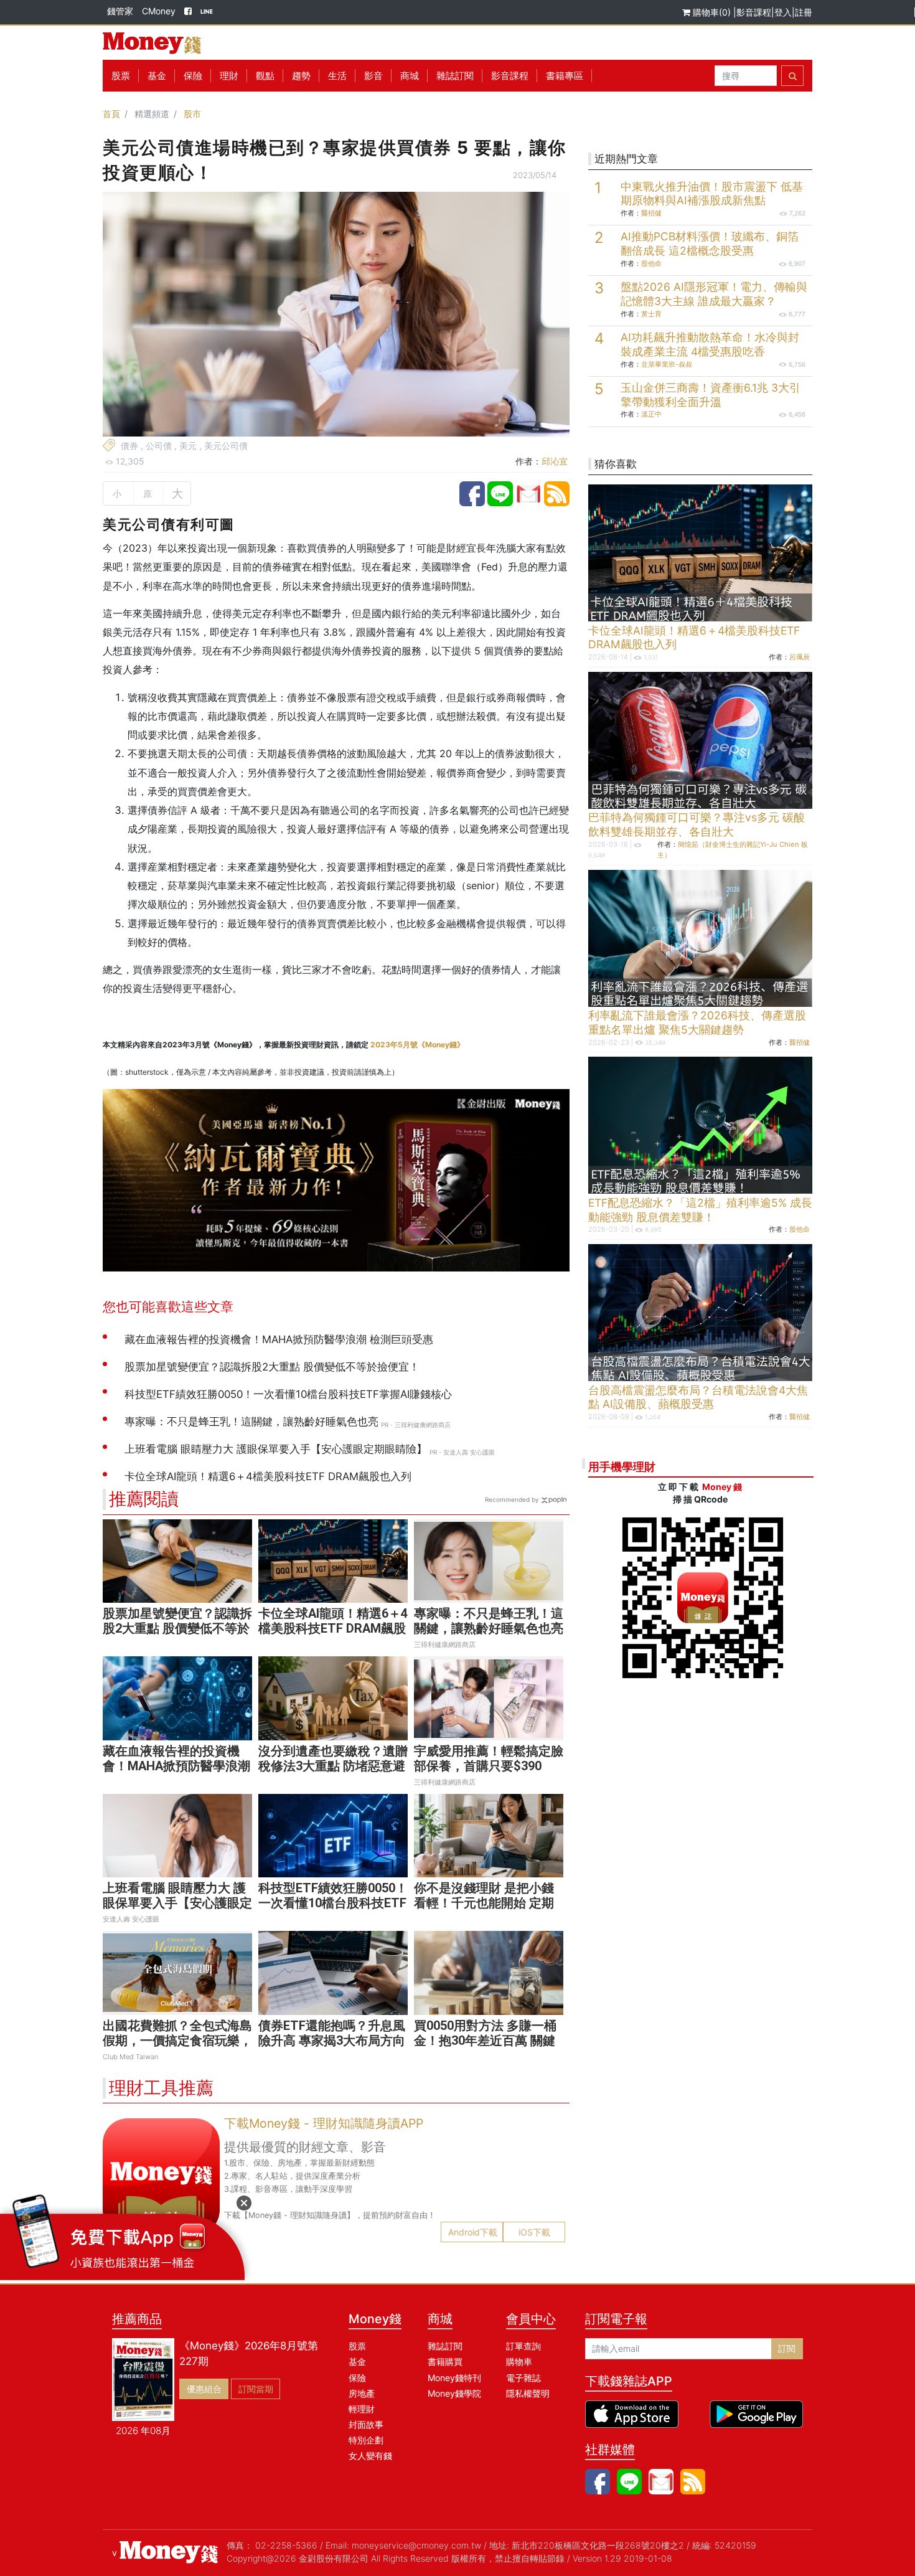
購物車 (519, 2361)
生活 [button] (337, 76)
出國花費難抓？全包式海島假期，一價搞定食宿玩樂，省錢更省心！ (177, 2041)
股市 (192, 114)
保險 (193, 76)
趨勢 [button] (301, 76)
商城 (410, 76)
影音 (373, 76)
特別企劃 (366, 2440)
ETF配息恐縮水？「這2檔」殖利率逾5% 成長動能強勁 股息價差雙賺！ (700, 1210)
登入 (783, 12)
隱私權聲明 (528, 2393)
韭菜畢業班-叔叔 (667, 364)
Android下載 (473, 2232)
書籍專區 (565, 76)
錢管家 (120, 11)
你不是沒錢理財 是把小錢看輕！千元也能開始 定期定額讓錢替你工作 (484, 1903)
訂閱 (787, 2348)
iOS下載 (534, 2232)
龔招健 (651, 213)
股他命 (651, 263)
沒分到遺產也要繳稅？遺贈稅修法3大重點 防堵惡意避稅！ (333, 1766)
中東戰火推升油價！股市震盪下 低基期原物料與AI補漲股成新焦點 (712, 194)
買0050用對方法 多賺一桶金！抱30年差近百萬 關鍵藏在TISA (485, 2041)
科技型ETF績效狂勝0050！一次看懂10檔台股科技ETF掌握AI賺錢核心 (333, 1903)
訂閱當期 (256, 2389)
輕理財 (362, 2409)
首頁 (111, 114)
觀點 (265, 76)
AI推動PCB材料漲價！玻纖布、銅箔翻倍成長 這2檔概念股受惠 (710, 243)
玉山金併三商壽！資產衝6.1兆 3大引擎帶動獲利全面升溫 (711, 395)
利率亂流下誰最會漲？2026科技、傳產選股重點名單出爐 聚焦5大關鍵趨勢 (697, 1022)
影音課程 (754, 12)
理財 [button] (229, 76)
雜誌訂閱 (455, 76)
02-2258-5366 (286, 2545)
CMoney (159, 11)
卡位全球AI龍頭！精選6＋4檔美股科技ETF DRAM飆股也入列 (333, 1628)
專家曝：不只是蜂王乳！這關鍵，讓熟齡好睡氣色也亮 (489, 1621)
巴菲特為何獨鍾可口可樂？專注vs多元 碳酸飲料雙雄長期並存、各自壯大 (697, 824)
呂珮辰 (800, 657)
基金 (357, 2361)
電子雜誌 (523, 2378)
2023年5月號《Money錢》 (417, 1045)
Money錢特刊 (454, 2378)
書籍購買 (445, 2361)
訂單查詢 (523, 2346)
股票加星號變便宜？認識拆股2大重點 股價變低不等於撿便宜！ (177, 1628)
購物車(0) (712, 12)
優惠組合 (204, 2389)
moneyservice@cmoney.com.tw (416, 2545)
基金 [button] (157, 76)
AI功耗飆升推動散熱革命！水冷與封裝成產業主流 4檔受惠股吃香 (710, 344)
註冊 (804, 12)
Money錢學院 (454, 2393)
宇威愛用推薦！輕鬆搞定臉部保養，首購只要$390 (489, 1758)
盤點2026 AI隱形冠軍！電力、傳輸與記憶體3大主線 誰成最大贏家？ (714, 294)
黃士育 (651, 314)
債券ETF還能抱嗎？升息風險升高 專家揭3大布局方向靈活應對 (332, 2041)
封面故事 (366, 2424)
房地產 (362, 2393)
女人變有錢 (370, 2456)
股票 (121, 76)
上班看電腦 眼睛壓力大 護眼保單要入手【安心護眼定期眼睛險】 (177, 1903)
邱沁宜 (555, 461)
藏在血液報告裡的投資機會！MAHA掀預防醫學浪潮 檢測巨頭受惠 (176, 1766)
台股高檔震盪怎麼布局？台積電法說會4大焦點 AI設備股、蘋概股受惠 (698, 1397)
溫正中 (651, 414)
